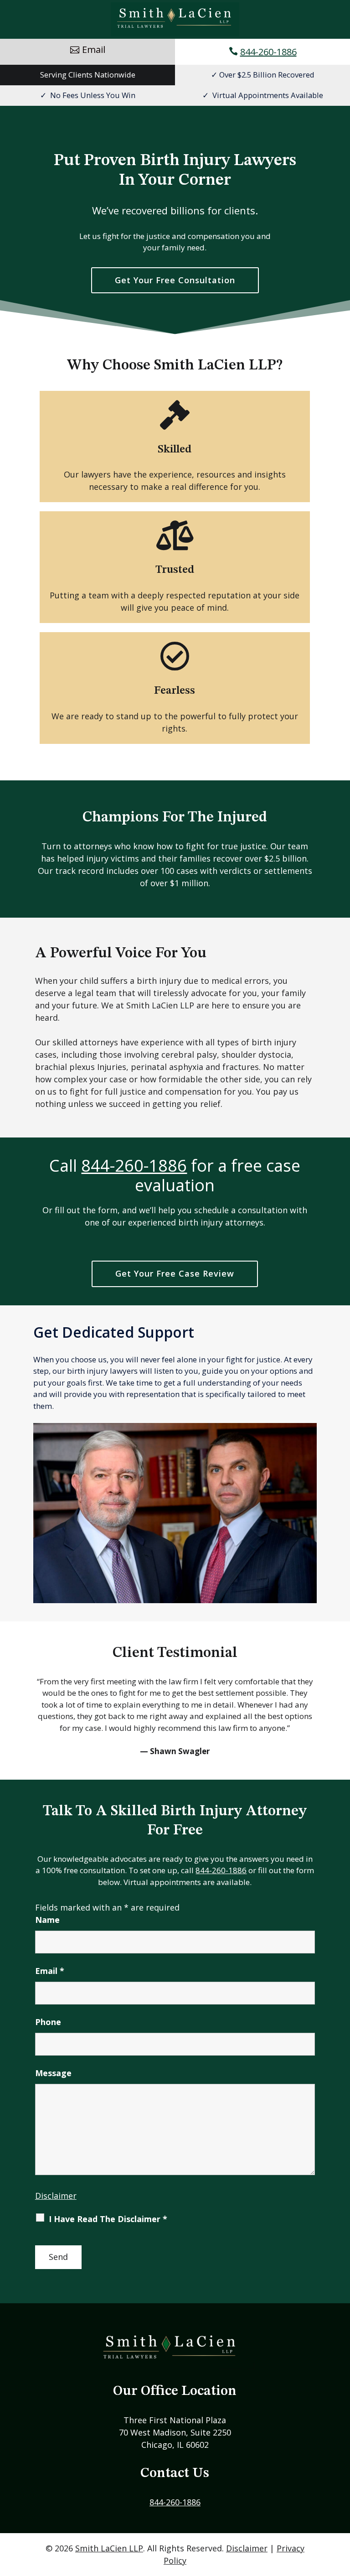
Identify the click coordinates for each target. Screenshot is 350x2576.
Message (53, 2073)
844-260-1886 (268, 52)
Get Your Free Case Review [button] (175, 1273)
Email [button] (94, 49)
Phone (48, 2022)
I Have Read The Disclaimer (108, 2219)
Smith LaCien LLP (109, 2548)
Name (47, 1920)
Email (50, 1971)
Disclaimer (56, 2196)
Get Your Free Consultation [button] (175, 280)
